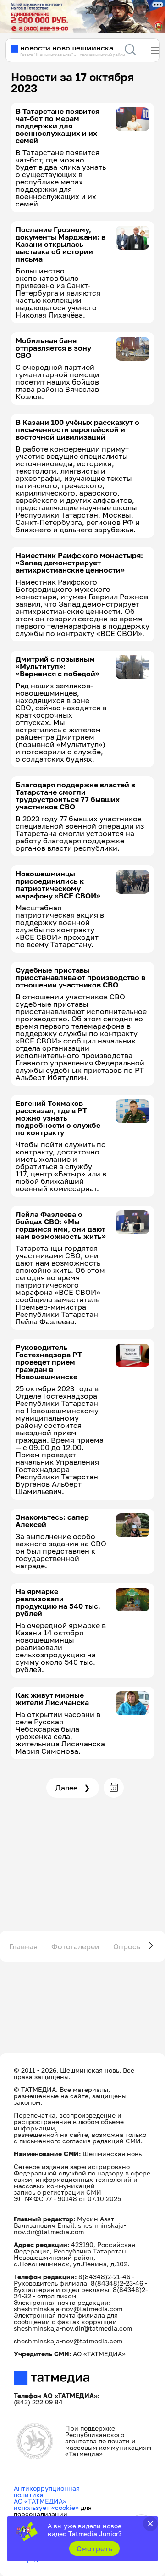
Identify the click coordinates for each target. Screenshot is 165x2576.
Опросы (128, 1946)
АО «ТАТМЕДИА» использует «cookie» (46, 2504)
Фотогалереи (75, 1946)
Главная (23, 1946)
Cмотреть (95, 2548)
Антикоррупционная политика (47, 2491)
